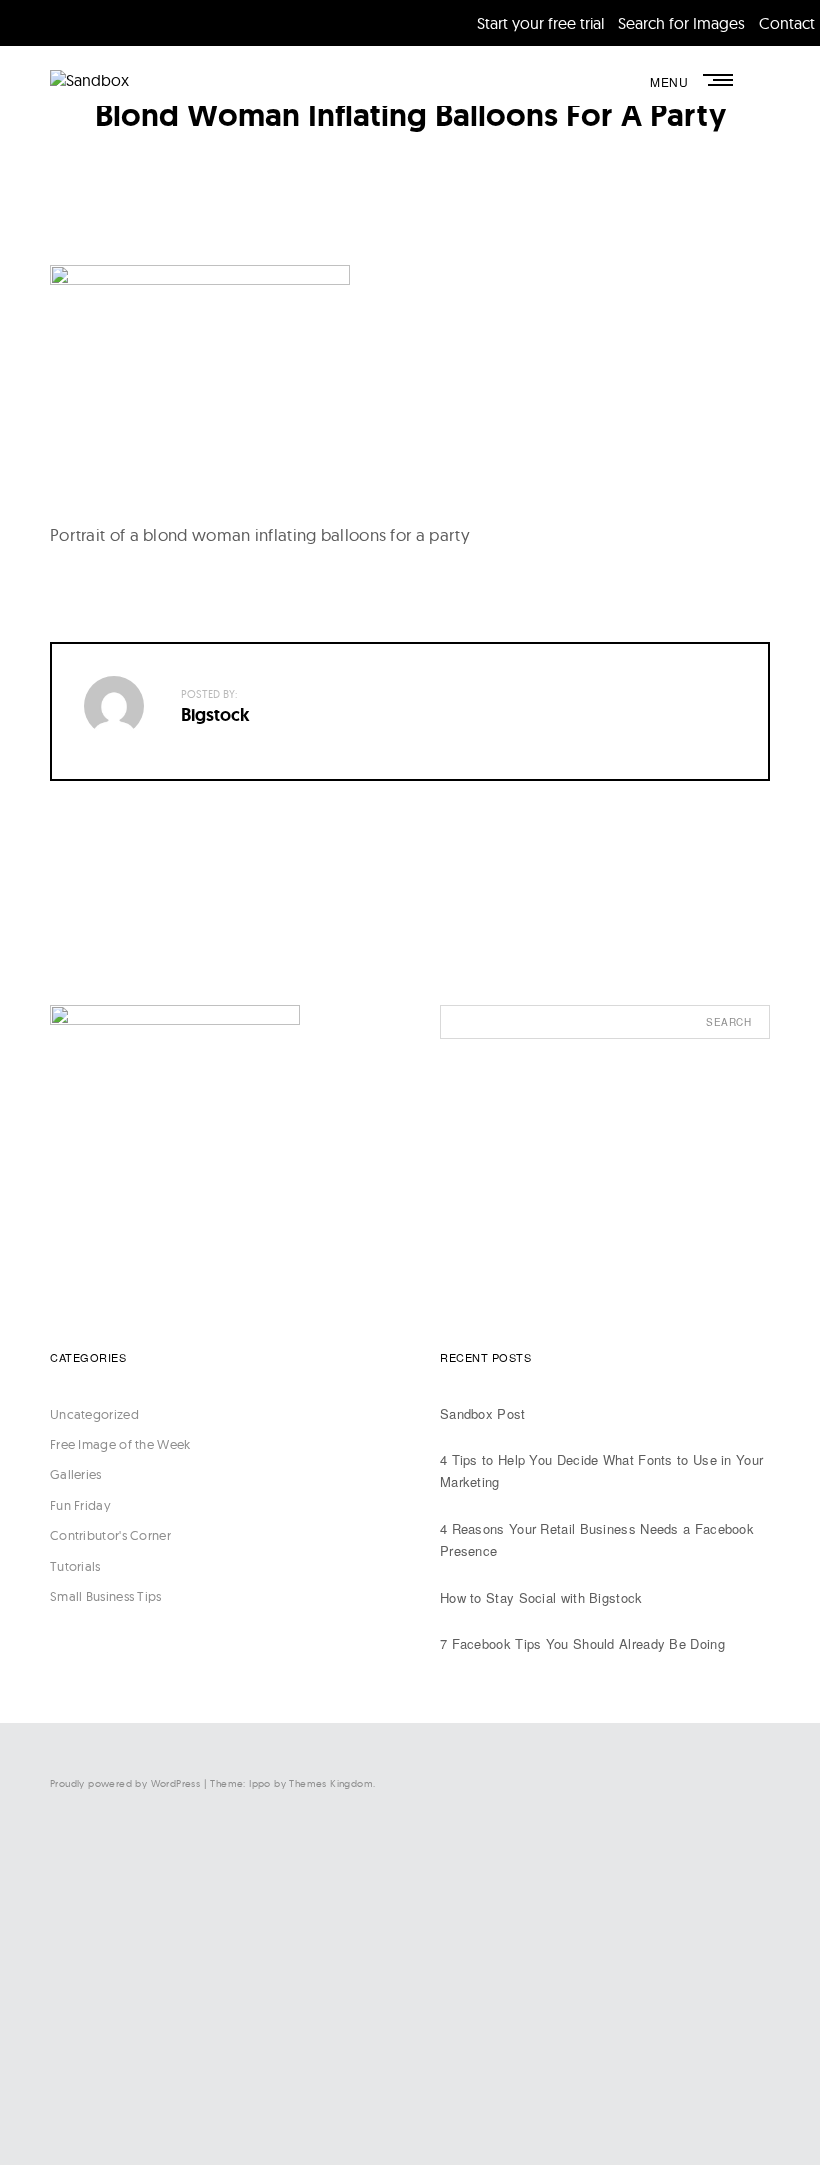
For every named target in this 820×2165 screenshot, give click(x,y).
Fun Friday (80, 1505)
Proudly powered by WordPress (125, 1783)
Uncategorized (94, 1414)
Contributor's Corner (110, 1535)
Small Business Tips (106, 1596)
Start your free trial (540, 23)
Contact (787, 23)
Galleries (76, 1474)
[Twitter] (570, 1936)
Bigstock (215, 715)
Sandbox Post (483, 1413)
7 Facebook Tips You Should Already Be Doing (582, 1643)
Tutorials (75, 1566)
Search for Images (681, 23)
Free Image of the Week (120, 1444)
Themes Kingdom (331, 1783)
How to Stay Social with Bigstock (541, 1597)
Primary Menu (720, 80)
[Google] (570, 2101)
